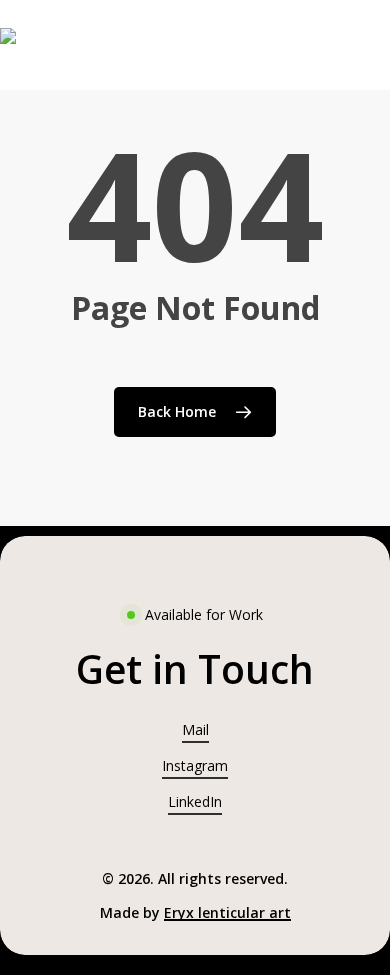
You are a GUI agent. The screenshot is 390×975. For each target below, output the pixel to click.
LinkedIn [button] (195, 801)
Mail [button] (195, 729)
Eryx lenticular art (227, 912)
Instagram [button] (195, 765)
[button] (195, 669)
